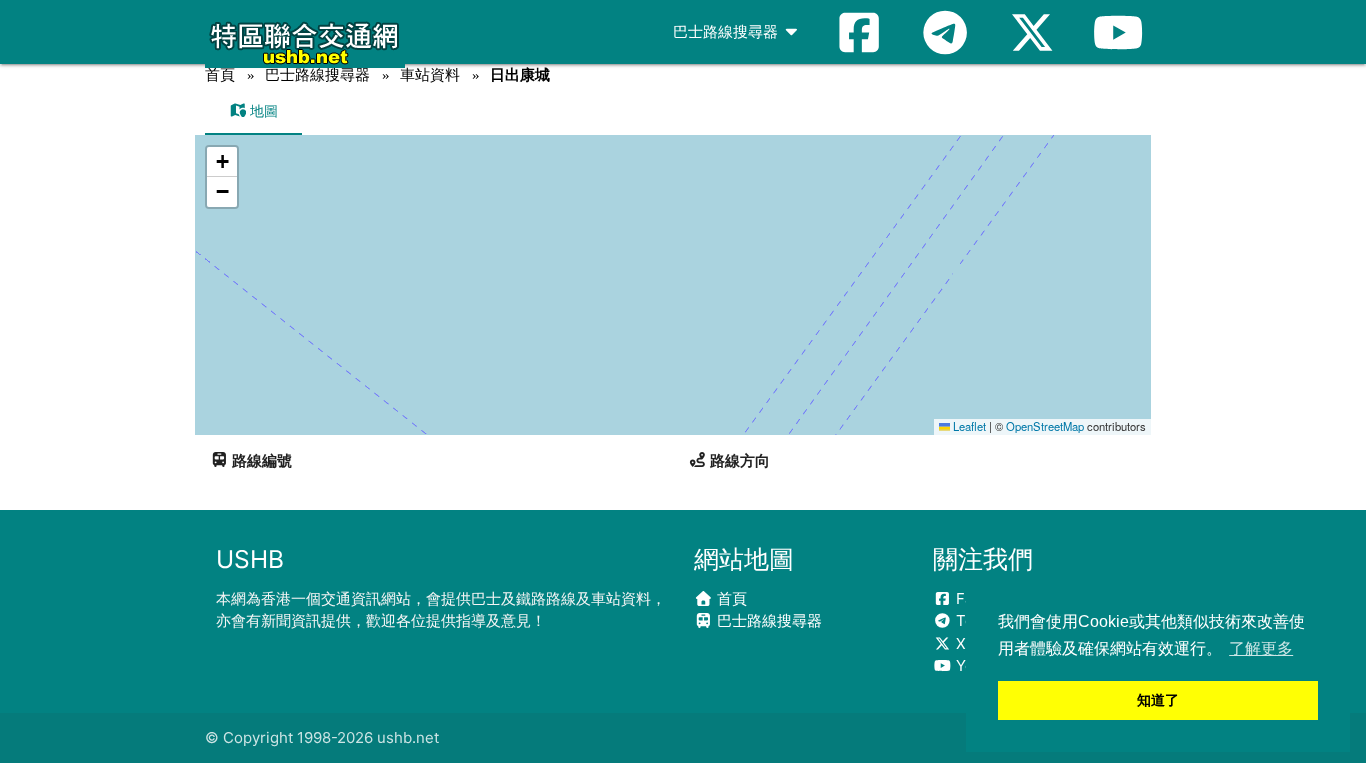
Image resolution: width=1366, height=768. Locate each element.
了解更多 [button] (1261, 648)
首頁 (220, 74)
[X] (1032, 32)
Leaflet (968, 426)
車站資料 (430, 74)
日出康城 (520, 74)
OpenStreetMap (1045, 426)
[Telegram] (945, 32)
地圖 (262, 110)
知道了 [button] (1158, 700)
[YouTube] (1118, 32)
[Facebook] (859, 32)
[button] (222, 162)
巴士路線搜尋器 (727, 31)
